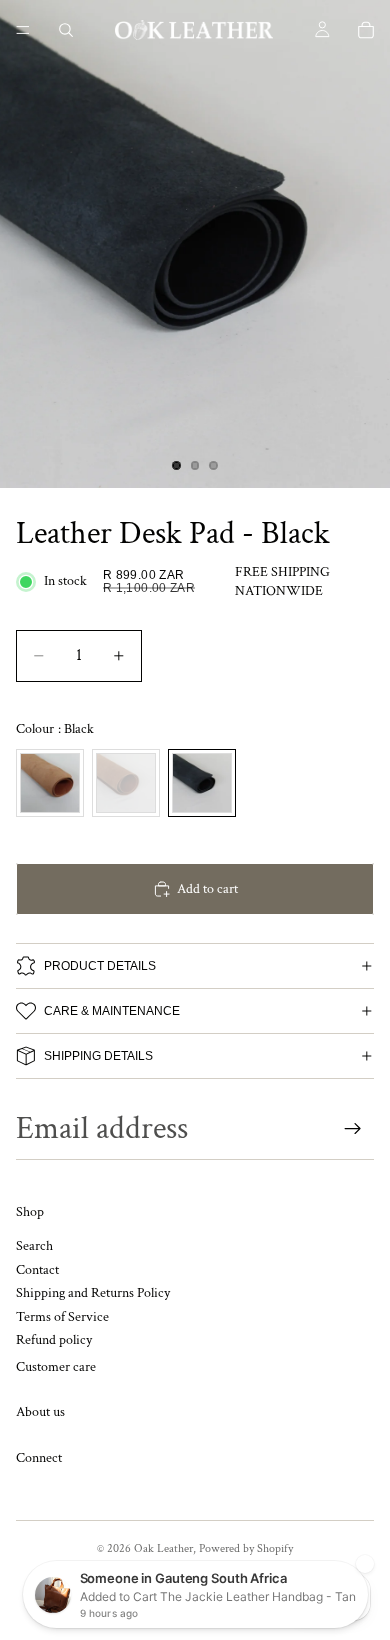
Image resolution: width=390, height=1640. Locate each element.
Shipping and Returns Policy (93, 1294)
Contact (37, 1270)
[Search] (66, 30)
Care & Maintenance (112, 1011)
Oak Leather (163, 1548)
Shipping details (98, 1056)
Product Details (100, 966)
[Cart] (366, 30)
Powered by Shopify (246, 1548)
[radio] (50, 783)
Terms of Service (62, 1317)
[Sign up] (353, 1129)
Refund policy (54, 1340)
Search (34, 1247)
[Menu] (23, 30)
